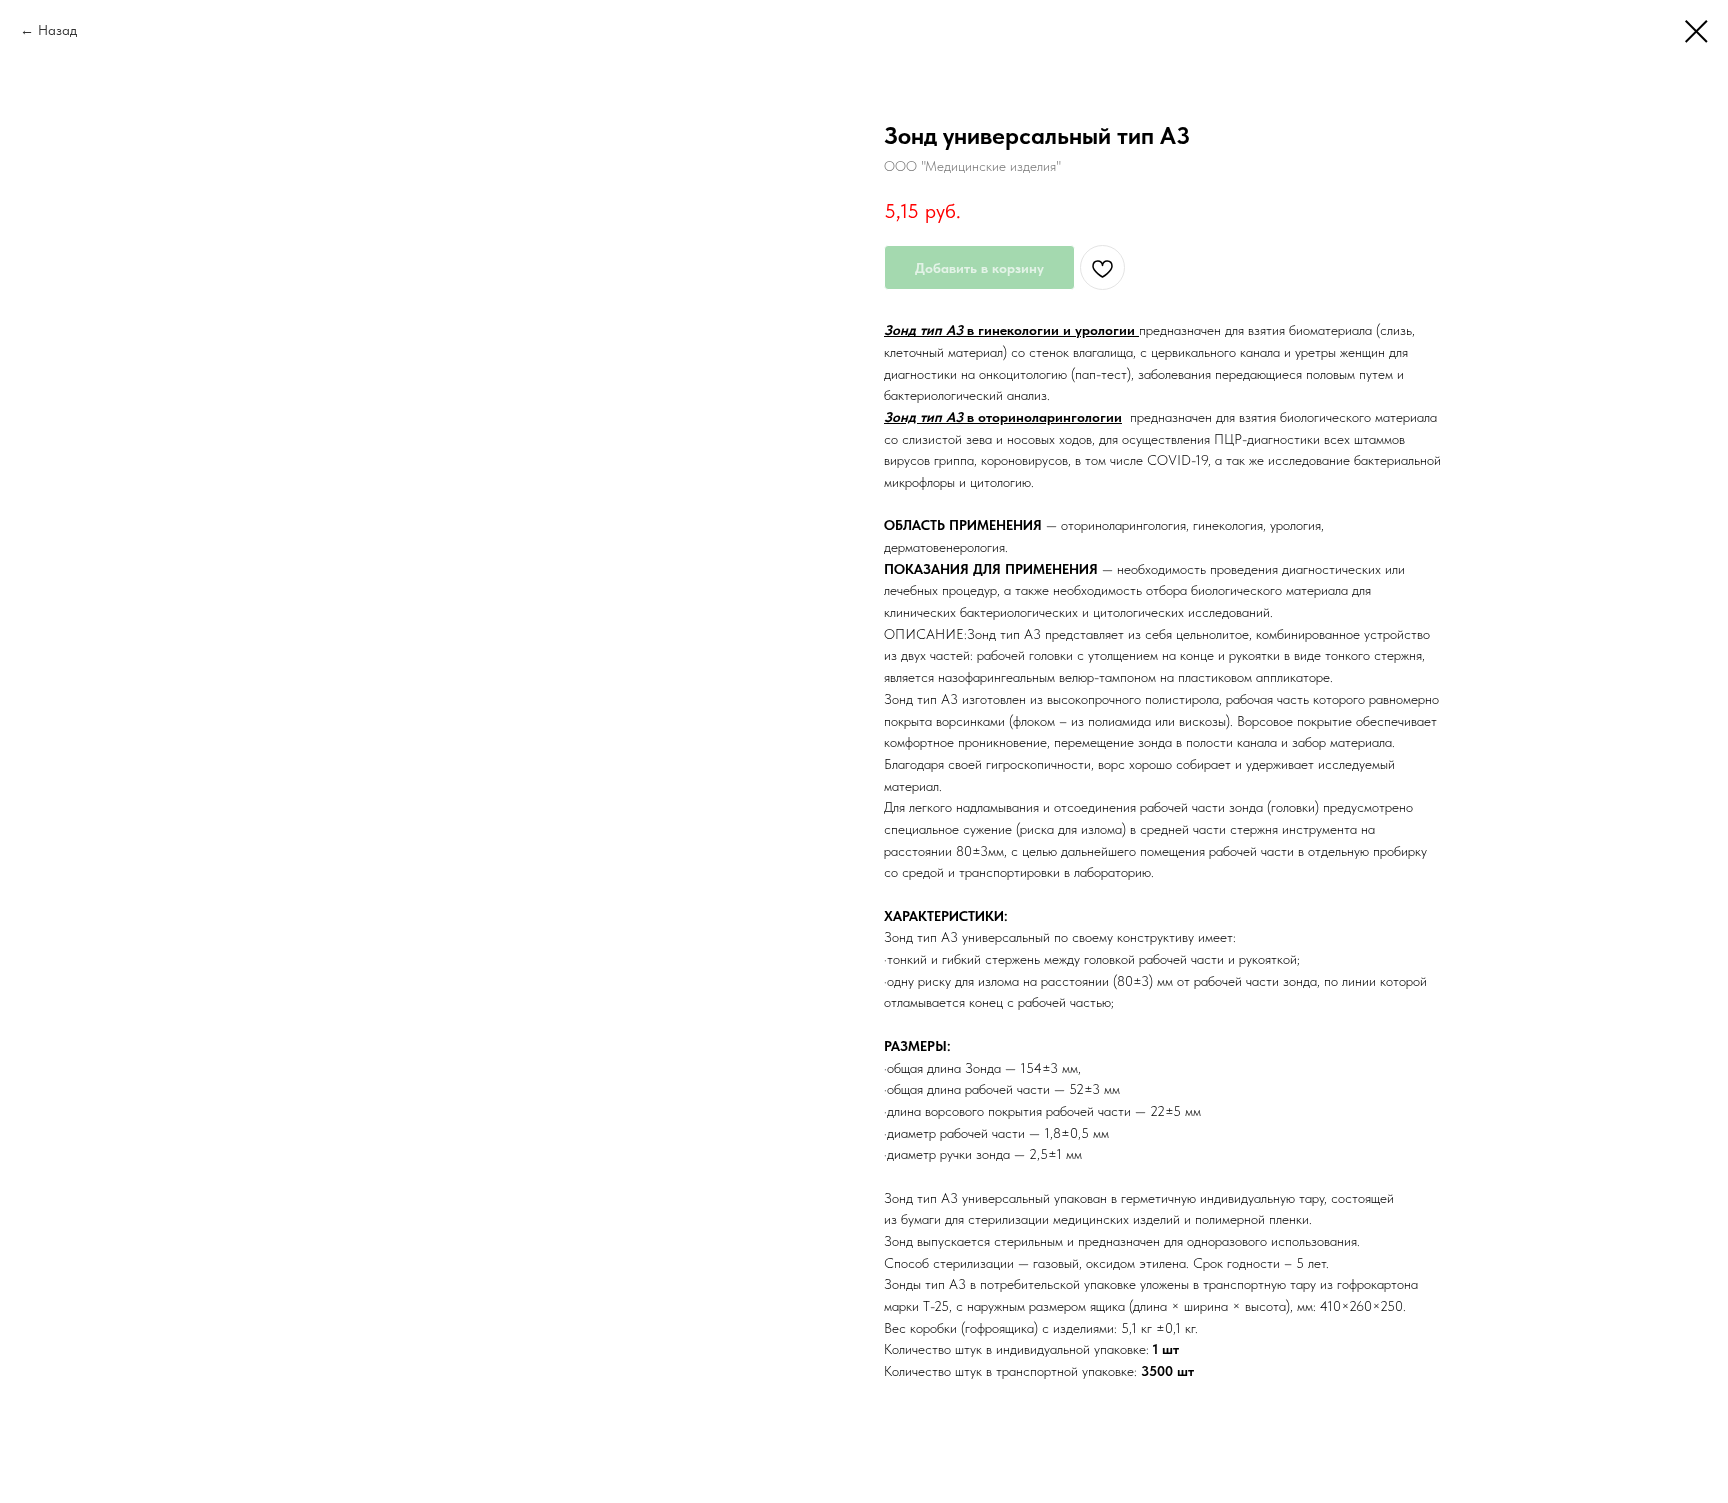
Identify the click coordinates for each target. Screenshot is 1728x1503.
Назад (57, 30)
